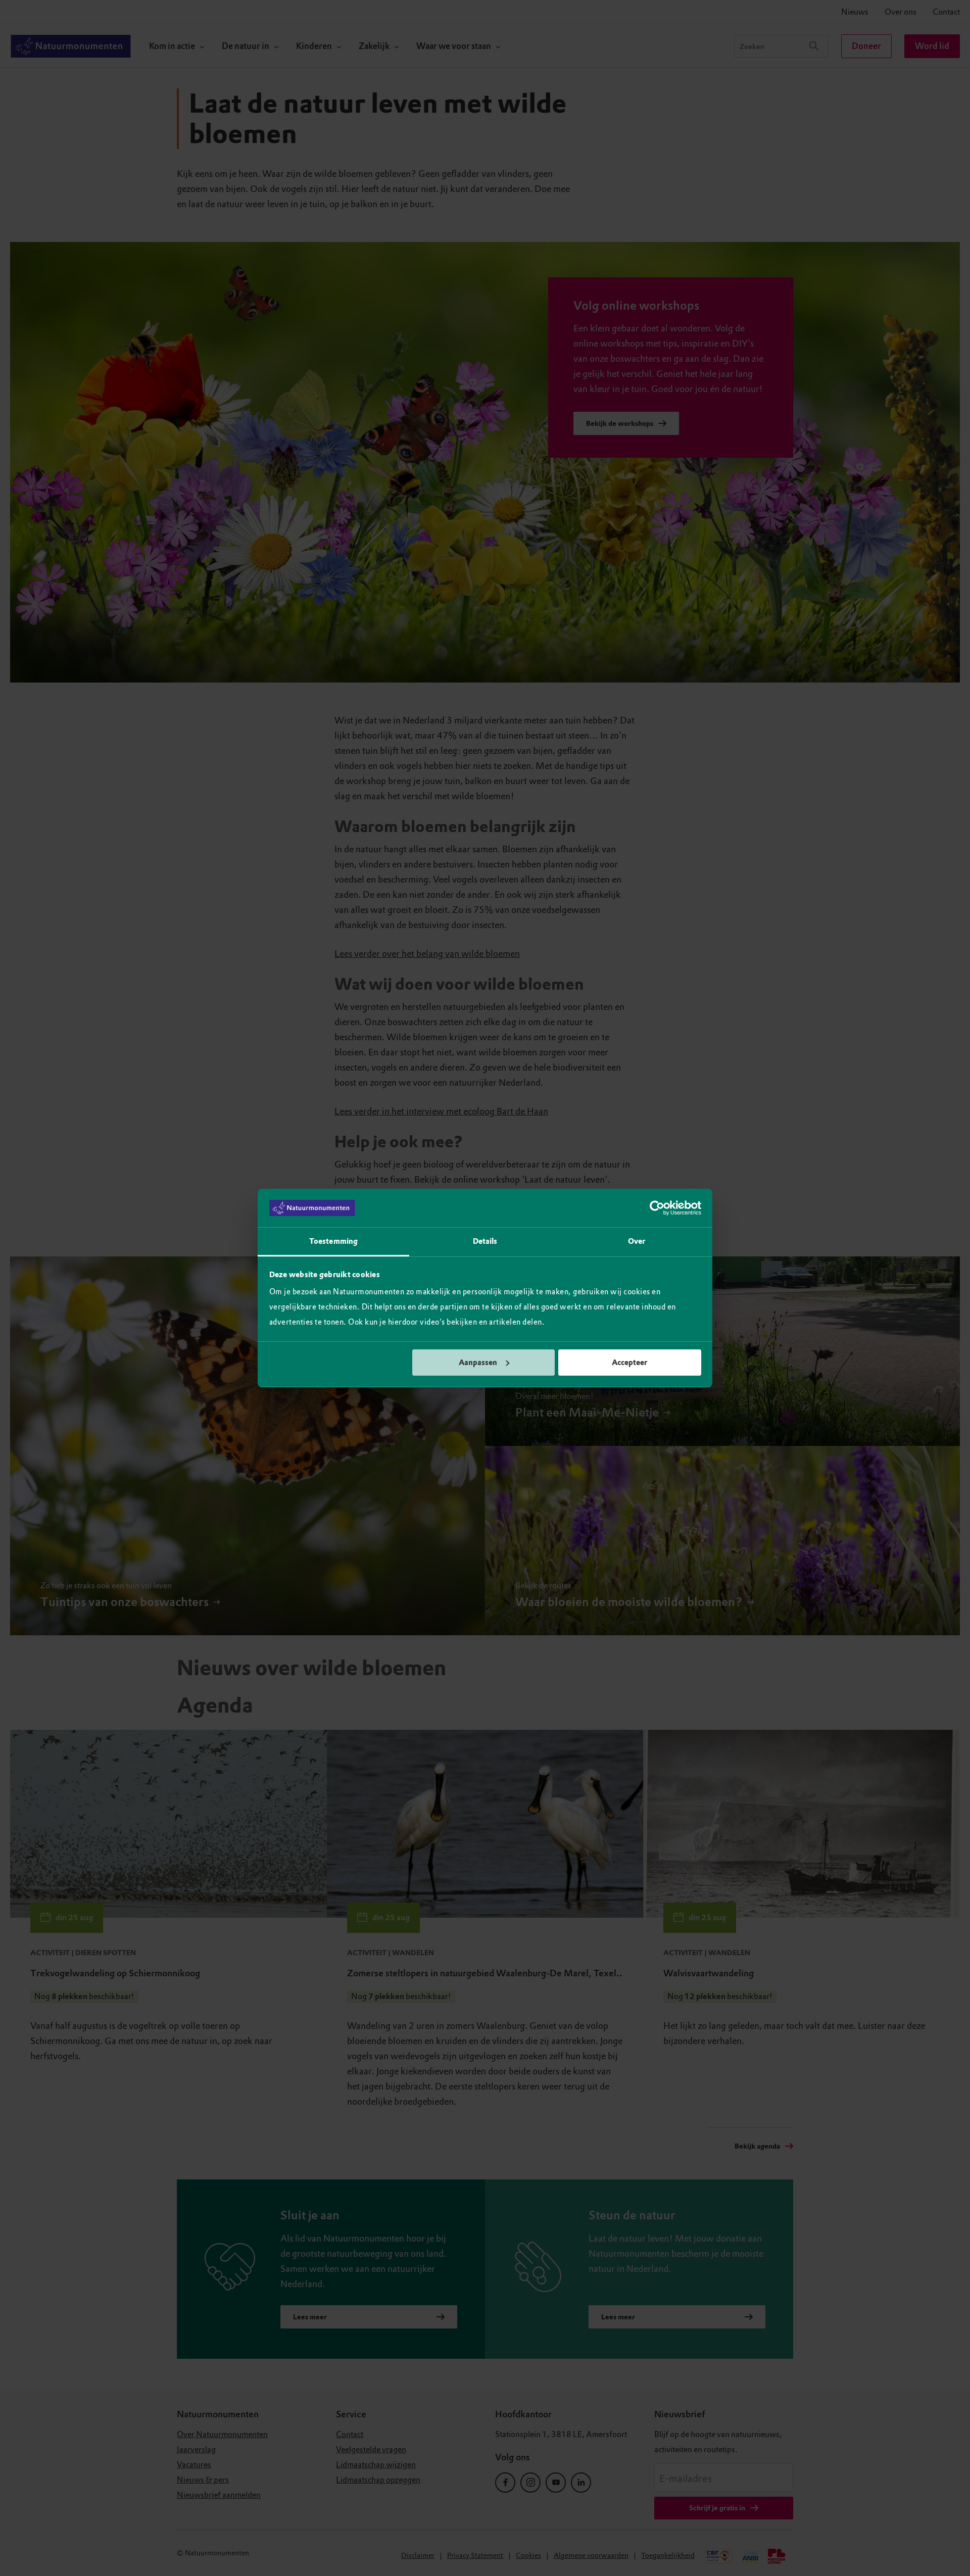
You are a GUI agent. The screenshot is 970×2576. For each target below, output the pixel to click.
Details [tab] (485, 1241)
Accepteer (629, 1363)
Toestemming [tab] (333, 1241)
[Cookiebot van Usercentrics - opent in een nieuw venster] (657, 1208)
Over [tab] (637, 1241)
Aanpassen (478, 1363)
